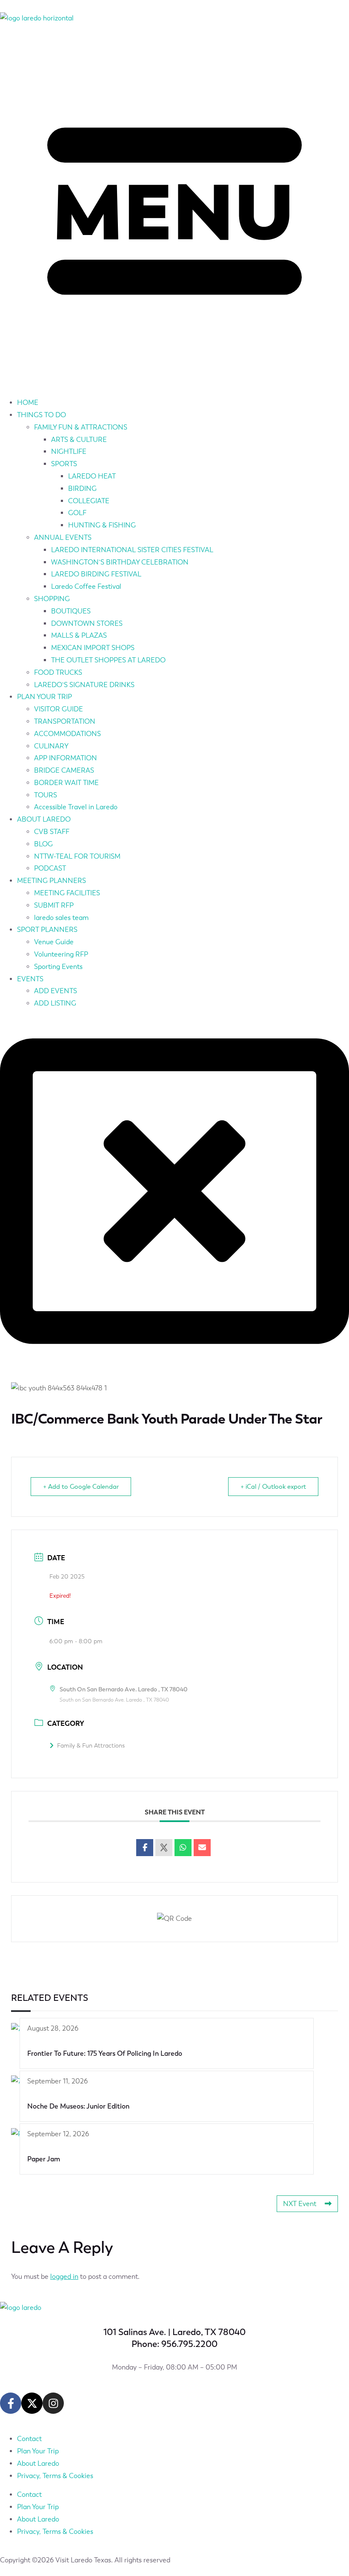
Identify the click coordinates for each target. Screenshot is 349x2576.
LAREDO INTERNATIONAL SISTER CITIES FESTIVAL (132, 550)
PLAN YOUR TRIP (44, 697)
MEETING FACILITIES (67, 893)
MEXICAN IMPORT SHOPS (93, 648)
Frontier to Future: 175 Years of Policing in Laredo (105, 2053)
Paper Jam (44, 2159)
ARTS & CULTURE (79, 440)
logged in (64, 2277)
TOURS (46, 795)
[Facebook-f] (11, 2403)
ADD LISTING (55, 1003)
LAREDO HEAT (92, 476)
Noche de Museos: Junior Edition (78, 2106)
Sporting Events (58, 967)
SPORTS (64, 464)
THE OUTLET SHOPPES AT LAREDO (108, 660)
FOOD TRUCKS (58, 672)
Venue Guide (54, 942)
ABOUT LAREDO (44, 819)
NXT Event (300, 2204)
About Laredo (38, 2463)
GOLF (77, 513)
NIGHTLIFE (69, 451)
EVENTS (30, 979)
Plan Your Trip (38, 2451)
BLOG (43, 844)
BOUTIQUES (71, 611)
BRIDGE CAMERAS (64, 770)
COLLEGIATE (89, 501)
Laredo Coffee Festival (86, 586)
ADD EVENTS (56, 991)
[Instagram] (53, 2403)
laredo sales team (61, 918)
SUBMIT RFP (54, 905)
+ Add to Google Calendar (81, 1487)
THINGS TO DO (41, 415)
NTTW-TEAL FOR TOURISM (77, 856)
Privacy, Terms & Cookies (55, 2476)
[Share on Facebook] (145, 1848)
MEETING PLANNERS (51, 881)
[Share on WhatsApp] (183, 1848)
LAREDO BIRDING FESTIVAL (96, 574)
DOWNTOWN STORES (87, 623)
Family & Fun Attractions (91, 1746)
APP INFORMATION (66, 758)
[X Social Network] (164, 1848)
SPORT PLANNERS (47, 930)
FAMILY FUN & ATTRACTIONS (81, 427)
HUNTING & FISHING (102, 525)
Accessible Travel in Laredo (76, 807)
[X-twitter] (32, 2403)
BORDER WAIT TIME (66, 783)
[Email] (202, 1848)
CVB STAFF (52, 832)
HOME (28, 403)
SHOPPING (52, 599)
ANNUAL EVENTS (63, 537)
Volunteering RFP (61, 954)
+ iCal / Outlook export (273, 1487)
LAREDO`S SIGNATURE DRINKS (84, 685)
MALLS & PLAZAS (79, 635)
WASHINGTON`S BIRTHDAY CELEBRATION (120, 562)
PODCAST (50, 868)
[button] (174, 213)
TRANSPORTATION (65, 721)
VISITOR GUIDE (59, 709)
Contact (29, 2439)
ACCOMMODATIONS (67, 734)
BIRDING (82, 489)
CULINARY (51, 746)
